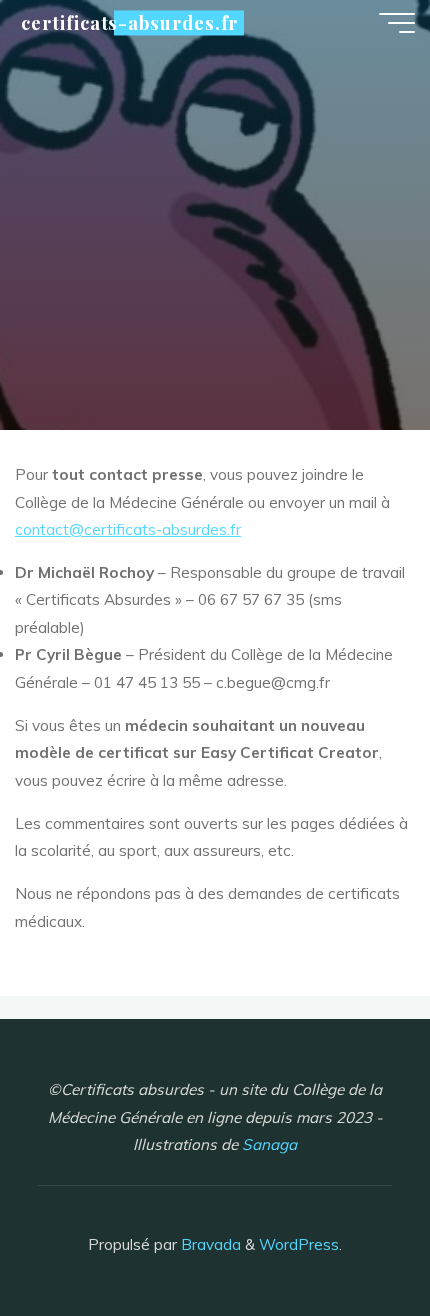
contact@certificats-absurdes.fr (128, 529)
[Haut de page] (352, 1238)
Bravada (209, 1244)
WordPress (299, 1244)
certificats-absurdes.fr (129, 22)
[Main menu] (397, 23)
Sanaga (269, 1144)
